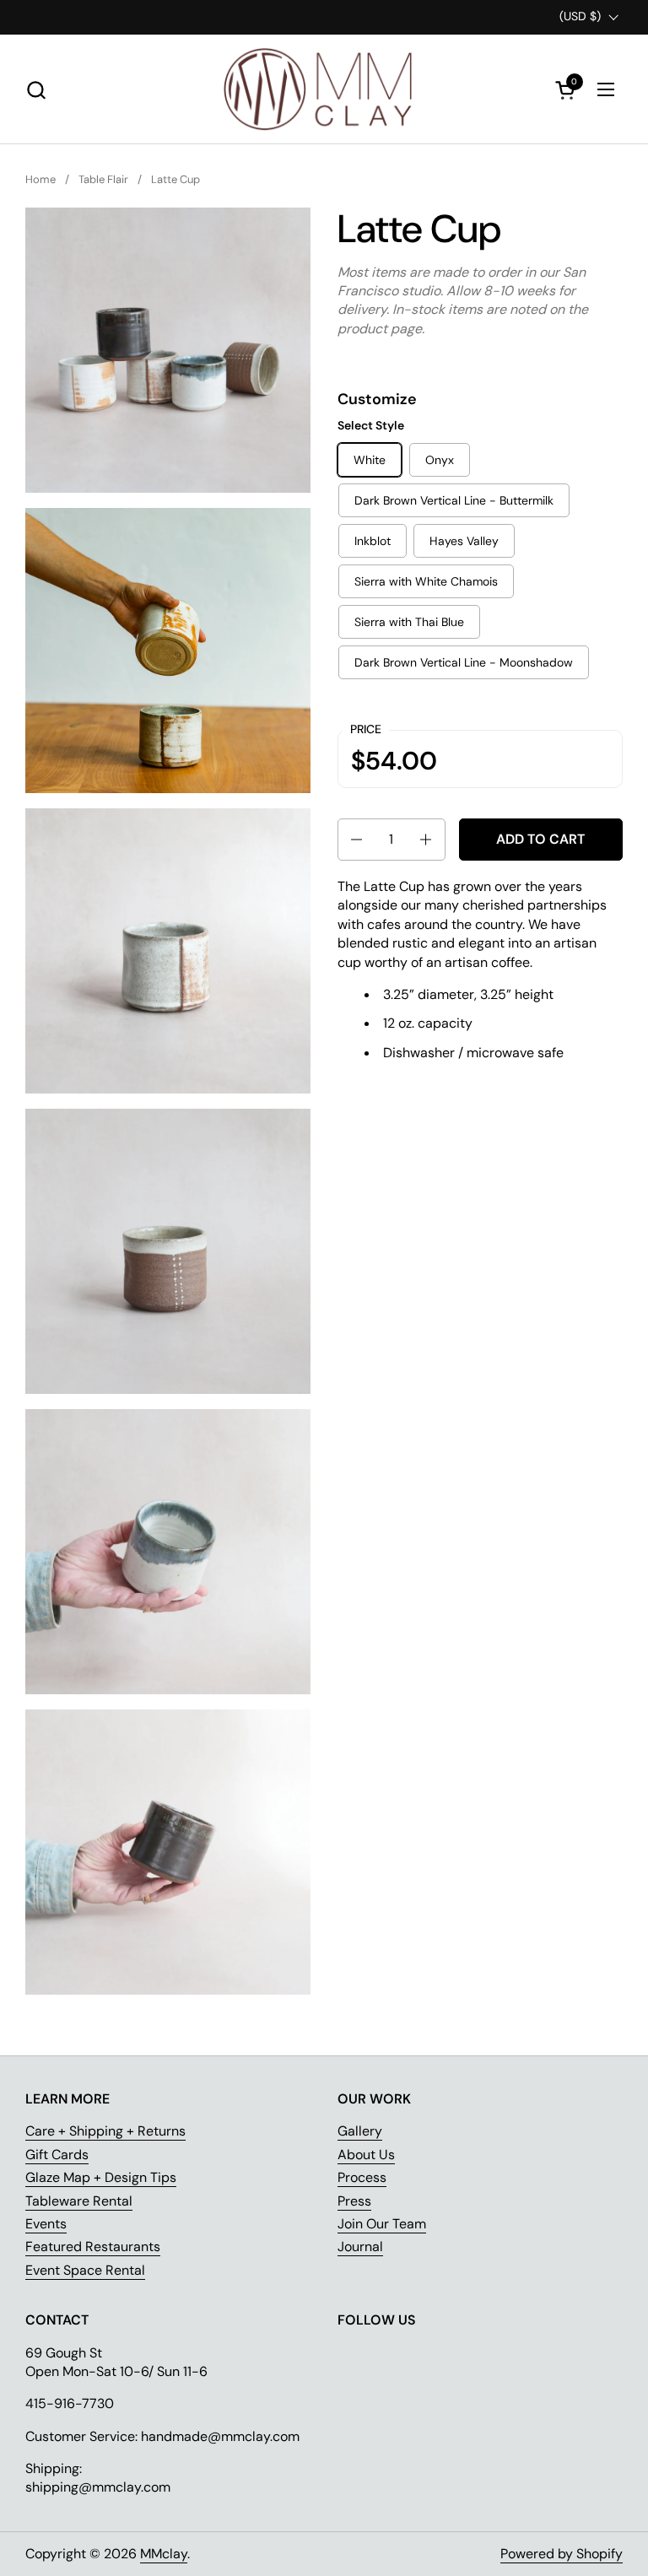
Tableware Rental (79, 2201)
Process (362, 2177)
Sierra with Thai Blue (409, 622)
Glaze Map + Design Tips (101, 2177)
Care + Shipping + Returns (105, 2131)
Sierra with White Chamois (426, 581)
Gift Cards (57, 2155)
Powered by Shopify (562, 2554)
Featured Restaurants (93, 2247)
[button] (36, 90)
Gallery (360, 2131)
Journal (360, 2247)
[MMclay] (324, 89)
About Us (366, 2155)
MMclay (164, 2554)
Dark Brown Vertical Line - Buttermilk (454, 500)
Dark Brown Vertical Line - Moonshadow (464, 662)
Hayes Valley (464, 541)
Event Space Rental (85, 2270)
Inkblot (373, 541)
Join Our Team (382, 2224)
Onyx (440, 460)
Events (46, 2224)
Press (354, 2201)
